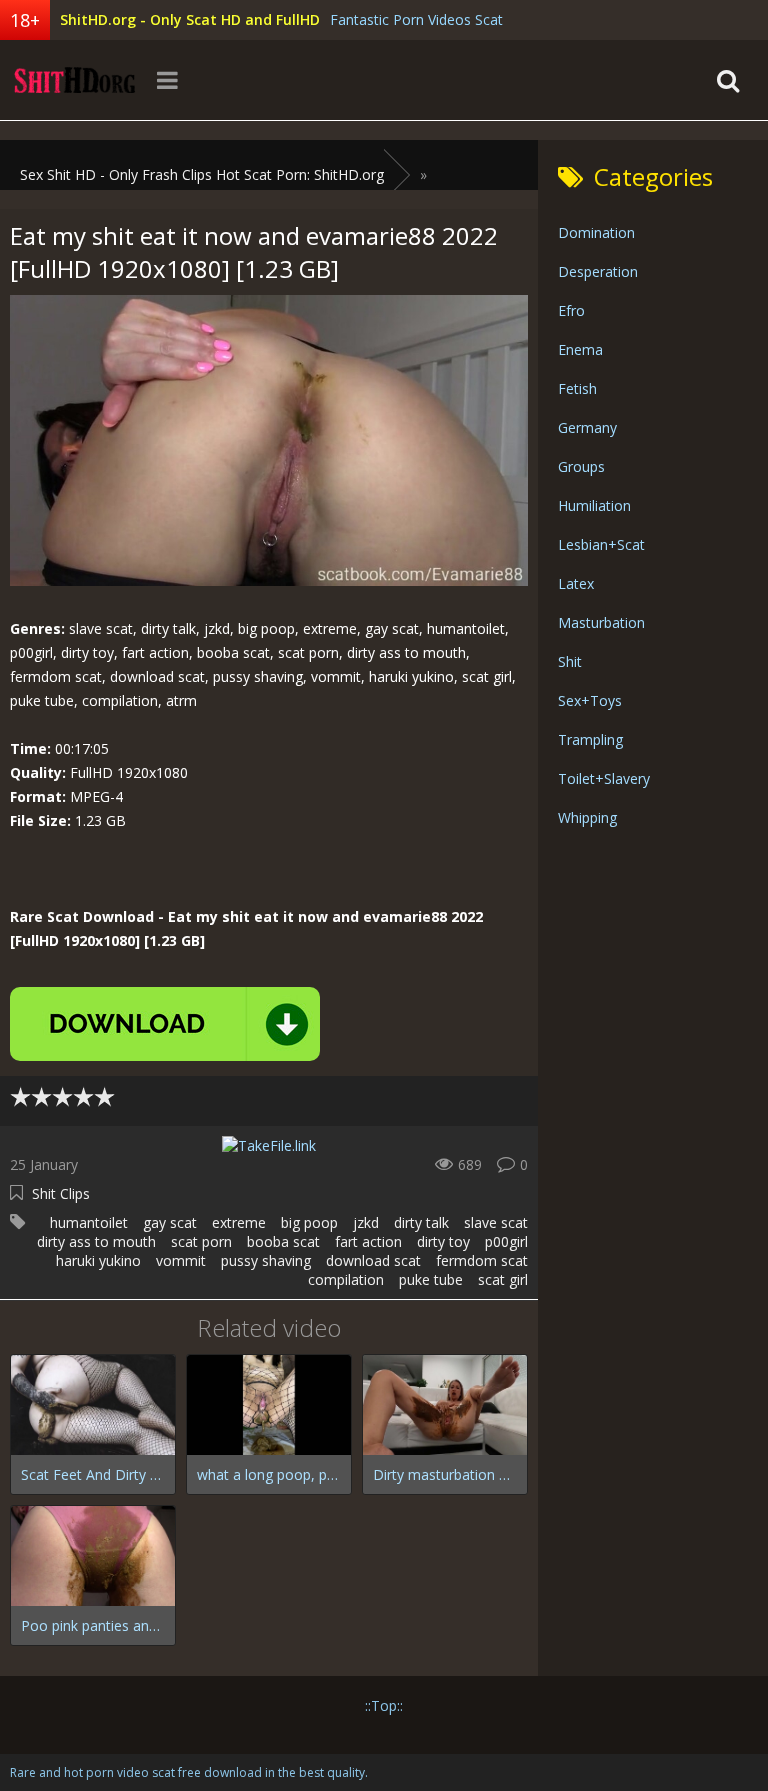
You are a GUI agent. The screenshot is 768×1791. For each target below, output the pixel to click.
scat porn (201, 1241)
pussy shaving (266, 1260)
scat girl (503, 1279)
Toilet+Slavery (604, 778)
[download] (165, 1024)
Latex (576, 583)
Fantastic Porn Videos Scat (416, 19)
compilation (346, 1279)
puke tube (431, 1279)
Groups (581, 466)
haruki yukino (98, 1260)
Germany (587, 427)
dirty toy (443, 1241)
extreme (239, 1222)
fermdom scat (482, 1260)
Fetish (577, 388)
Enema (580, 349)
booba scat (283, 1241)
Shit (570, 661)
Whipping (587, 817)
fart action (368, 1241)
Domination (596, 232)
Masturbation (601, 622)
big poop (309, 1222)
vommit (181, 1260)
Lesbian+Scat (601, 544)
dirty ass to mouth (96, 1241)
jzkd (366, 1222)
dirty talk (421, 1222)
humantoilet (89, 1222)
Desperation (598, 271)
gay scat (170, 1222)
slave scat (496, 1222)
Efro (571, 310)
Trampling (590, 739)
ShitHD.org (75, 80)
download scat (373, 1260)
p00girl (506, 1241)
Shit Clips (61, 1193)
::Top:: (384, 1705)
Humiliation (594, 505)
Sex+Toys (590, 700)
